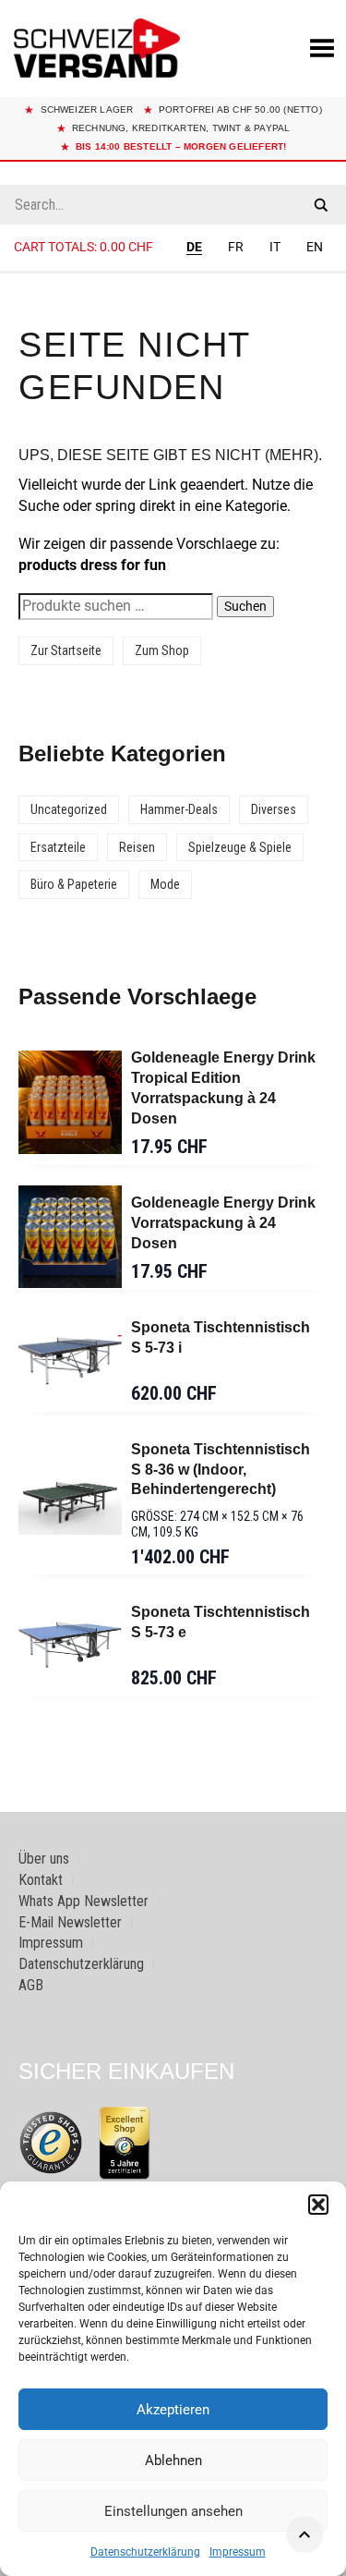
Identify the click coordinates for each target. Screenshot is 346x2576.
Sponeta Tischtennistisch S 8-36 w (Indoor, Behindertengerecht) (221, 1470)
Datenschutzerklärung (145, 2552)
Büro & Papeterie (74, 884)
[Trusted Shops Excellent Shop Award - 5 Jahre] (125, 2143)
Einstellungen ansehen (173, 2511)
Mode (165, 884)
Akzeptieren (173, 2410)
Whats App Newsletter (84, 1901)
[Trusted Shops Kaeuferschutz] (51, 2142)
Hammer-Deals (179, 809)
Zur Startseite (66, 650)
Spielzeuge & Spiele (240, 847)
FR (236, 247)
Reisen (137, 847)
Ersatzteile (58, 847)
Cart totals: (84, 247)
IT (275, 247)
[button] (318, 2205)
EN (315, 247)
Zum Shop (162, 650)
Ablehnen (173, 2461)
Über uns (44, 1859)
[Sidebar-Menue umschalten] (173, 273)
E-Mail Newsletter (70, 1922)
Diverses (274, 809)
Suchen (245, 606)
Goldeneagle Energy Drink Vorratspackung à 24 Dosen (223, 1223)
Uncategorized (69, 809)
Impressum (238, 2552)
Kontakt (41, 1880)
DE (194, 247)
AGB (31, 1985)
